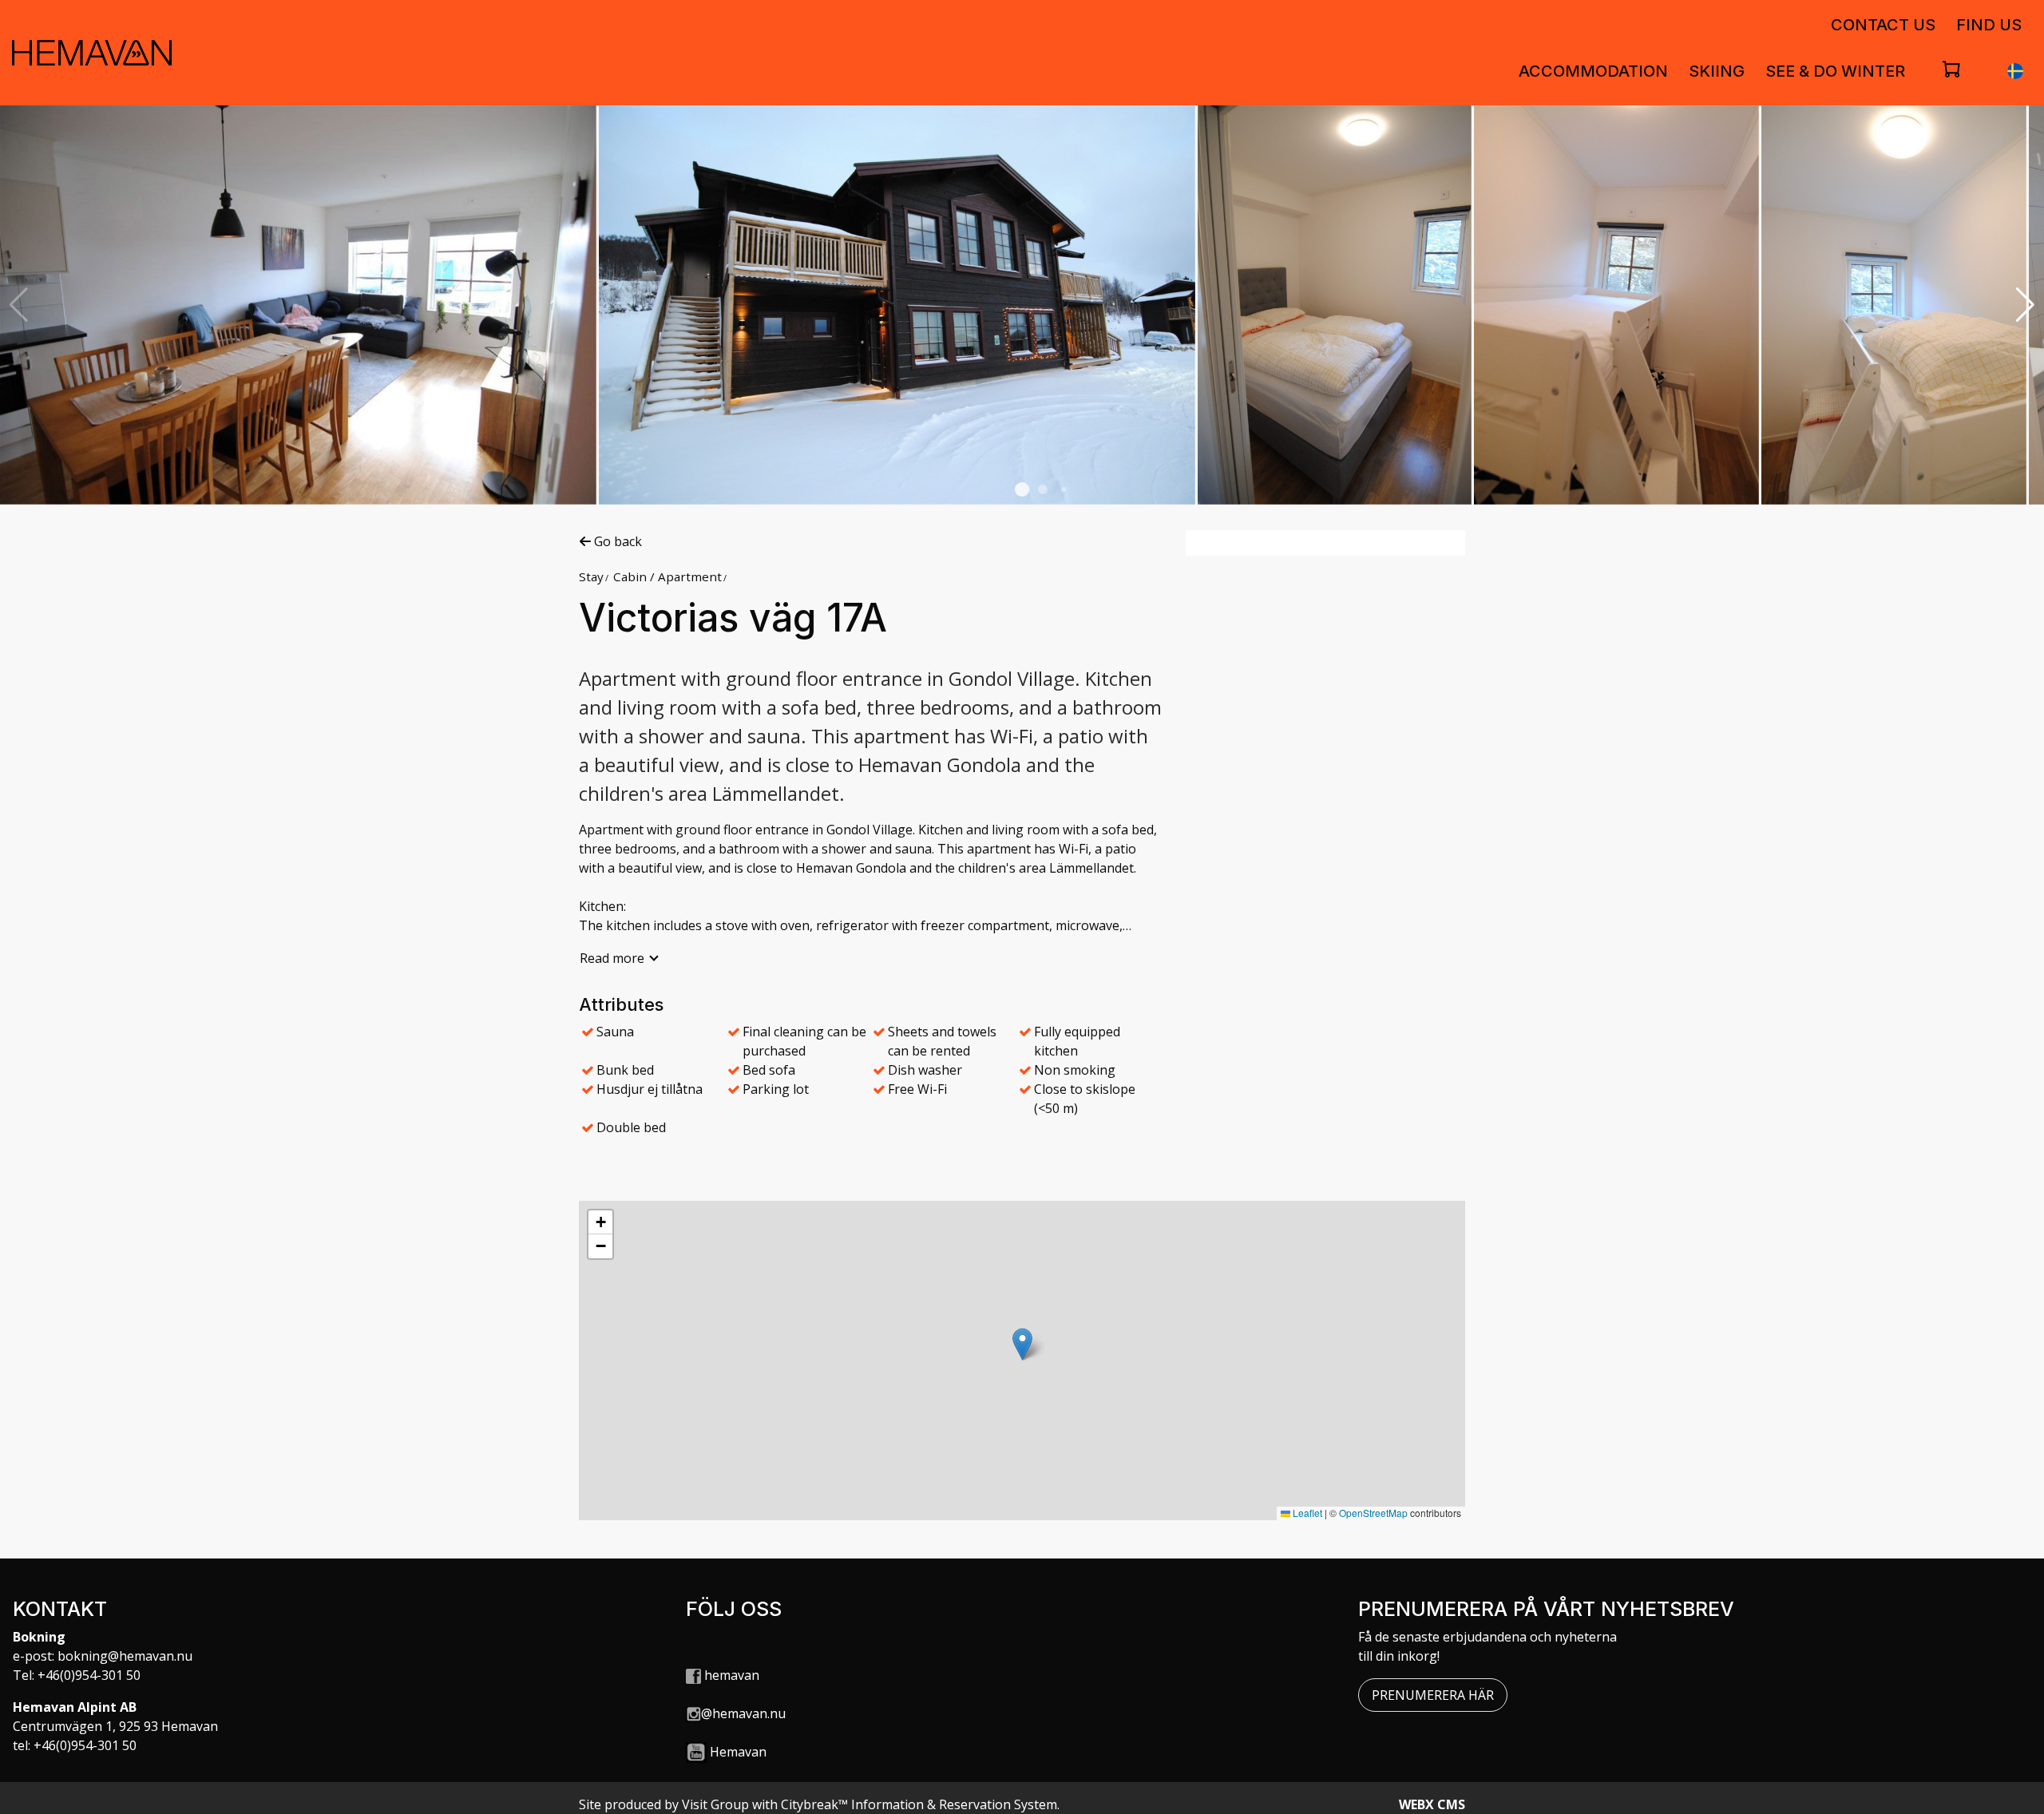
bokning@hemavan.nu (125, 1656)
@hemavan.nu (743, 1713)
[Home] (92, 53)
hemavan (730, 1675)
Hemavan (738, 1752)
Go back (616, 541)
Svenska (2015, 71)
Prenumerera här (1433, 1695)
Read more (612, 958)
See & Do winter (1835, 71)
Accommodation (1593, 71)
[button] (1022, 489)
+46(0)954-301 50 (89, 1675)
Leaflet (1306, 1513)
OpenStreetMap (1373, 1513)
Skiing (1717, 71)
